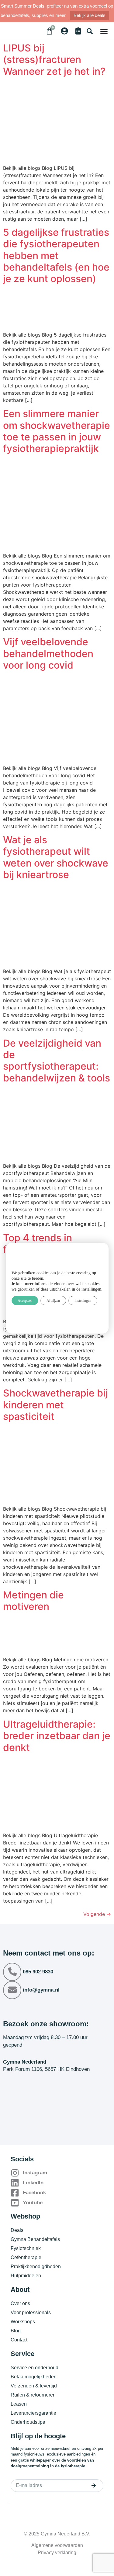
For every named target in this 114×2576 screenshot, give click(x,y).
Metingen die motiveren (33, 1601)
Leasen (19, 2404)
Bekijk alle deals (90, 15)
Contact (19, 2340)
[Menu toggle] (104, 31)
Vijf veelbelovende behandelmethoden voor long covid (48, 653)
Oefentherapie (26, 2257)
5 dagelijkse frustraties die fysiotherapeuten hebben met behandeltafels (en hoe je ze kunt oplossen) (56, 256)
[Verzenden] (94, 2486)
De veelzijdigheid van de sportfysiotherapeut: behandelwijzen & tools (57, 1061)
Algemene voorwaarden (57, 2545)
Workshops (23, 2322)
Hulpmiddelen (26, 2276)
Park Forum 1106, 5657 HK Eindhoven (46, 2069)
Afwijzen (53, 1301)
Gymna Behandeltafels (35, 2239)
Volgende (97, 1914)
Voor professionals (31, 2313)
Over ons (20, 2303)
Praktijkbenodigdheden (36, 2267)
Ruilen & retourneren (33, 2395)
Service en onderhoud (35, 2368)
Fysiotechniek (26, 2248)
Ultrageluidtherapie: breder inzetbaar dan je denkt (57, 1736)
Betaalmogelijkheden (34, 2377)
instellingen (91, 1289)
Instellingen (83, 1301)
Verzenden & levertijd (34, 2386)
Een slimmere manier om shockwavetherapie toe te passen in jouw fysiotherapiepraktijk (57, 431)
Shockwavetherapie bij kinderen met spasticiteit (55, 1405)
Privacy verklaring (57, 2553)
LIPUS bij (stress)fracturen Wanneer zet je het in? (54, 60)
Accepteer (25, 1301)
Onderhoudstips (28, 2422)
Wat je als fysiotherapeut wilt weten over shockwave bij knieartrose (56, 857)
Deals (17, 2230)
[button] (90, 31)
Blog (16, 2331)
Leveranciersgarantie (33, 2413)
